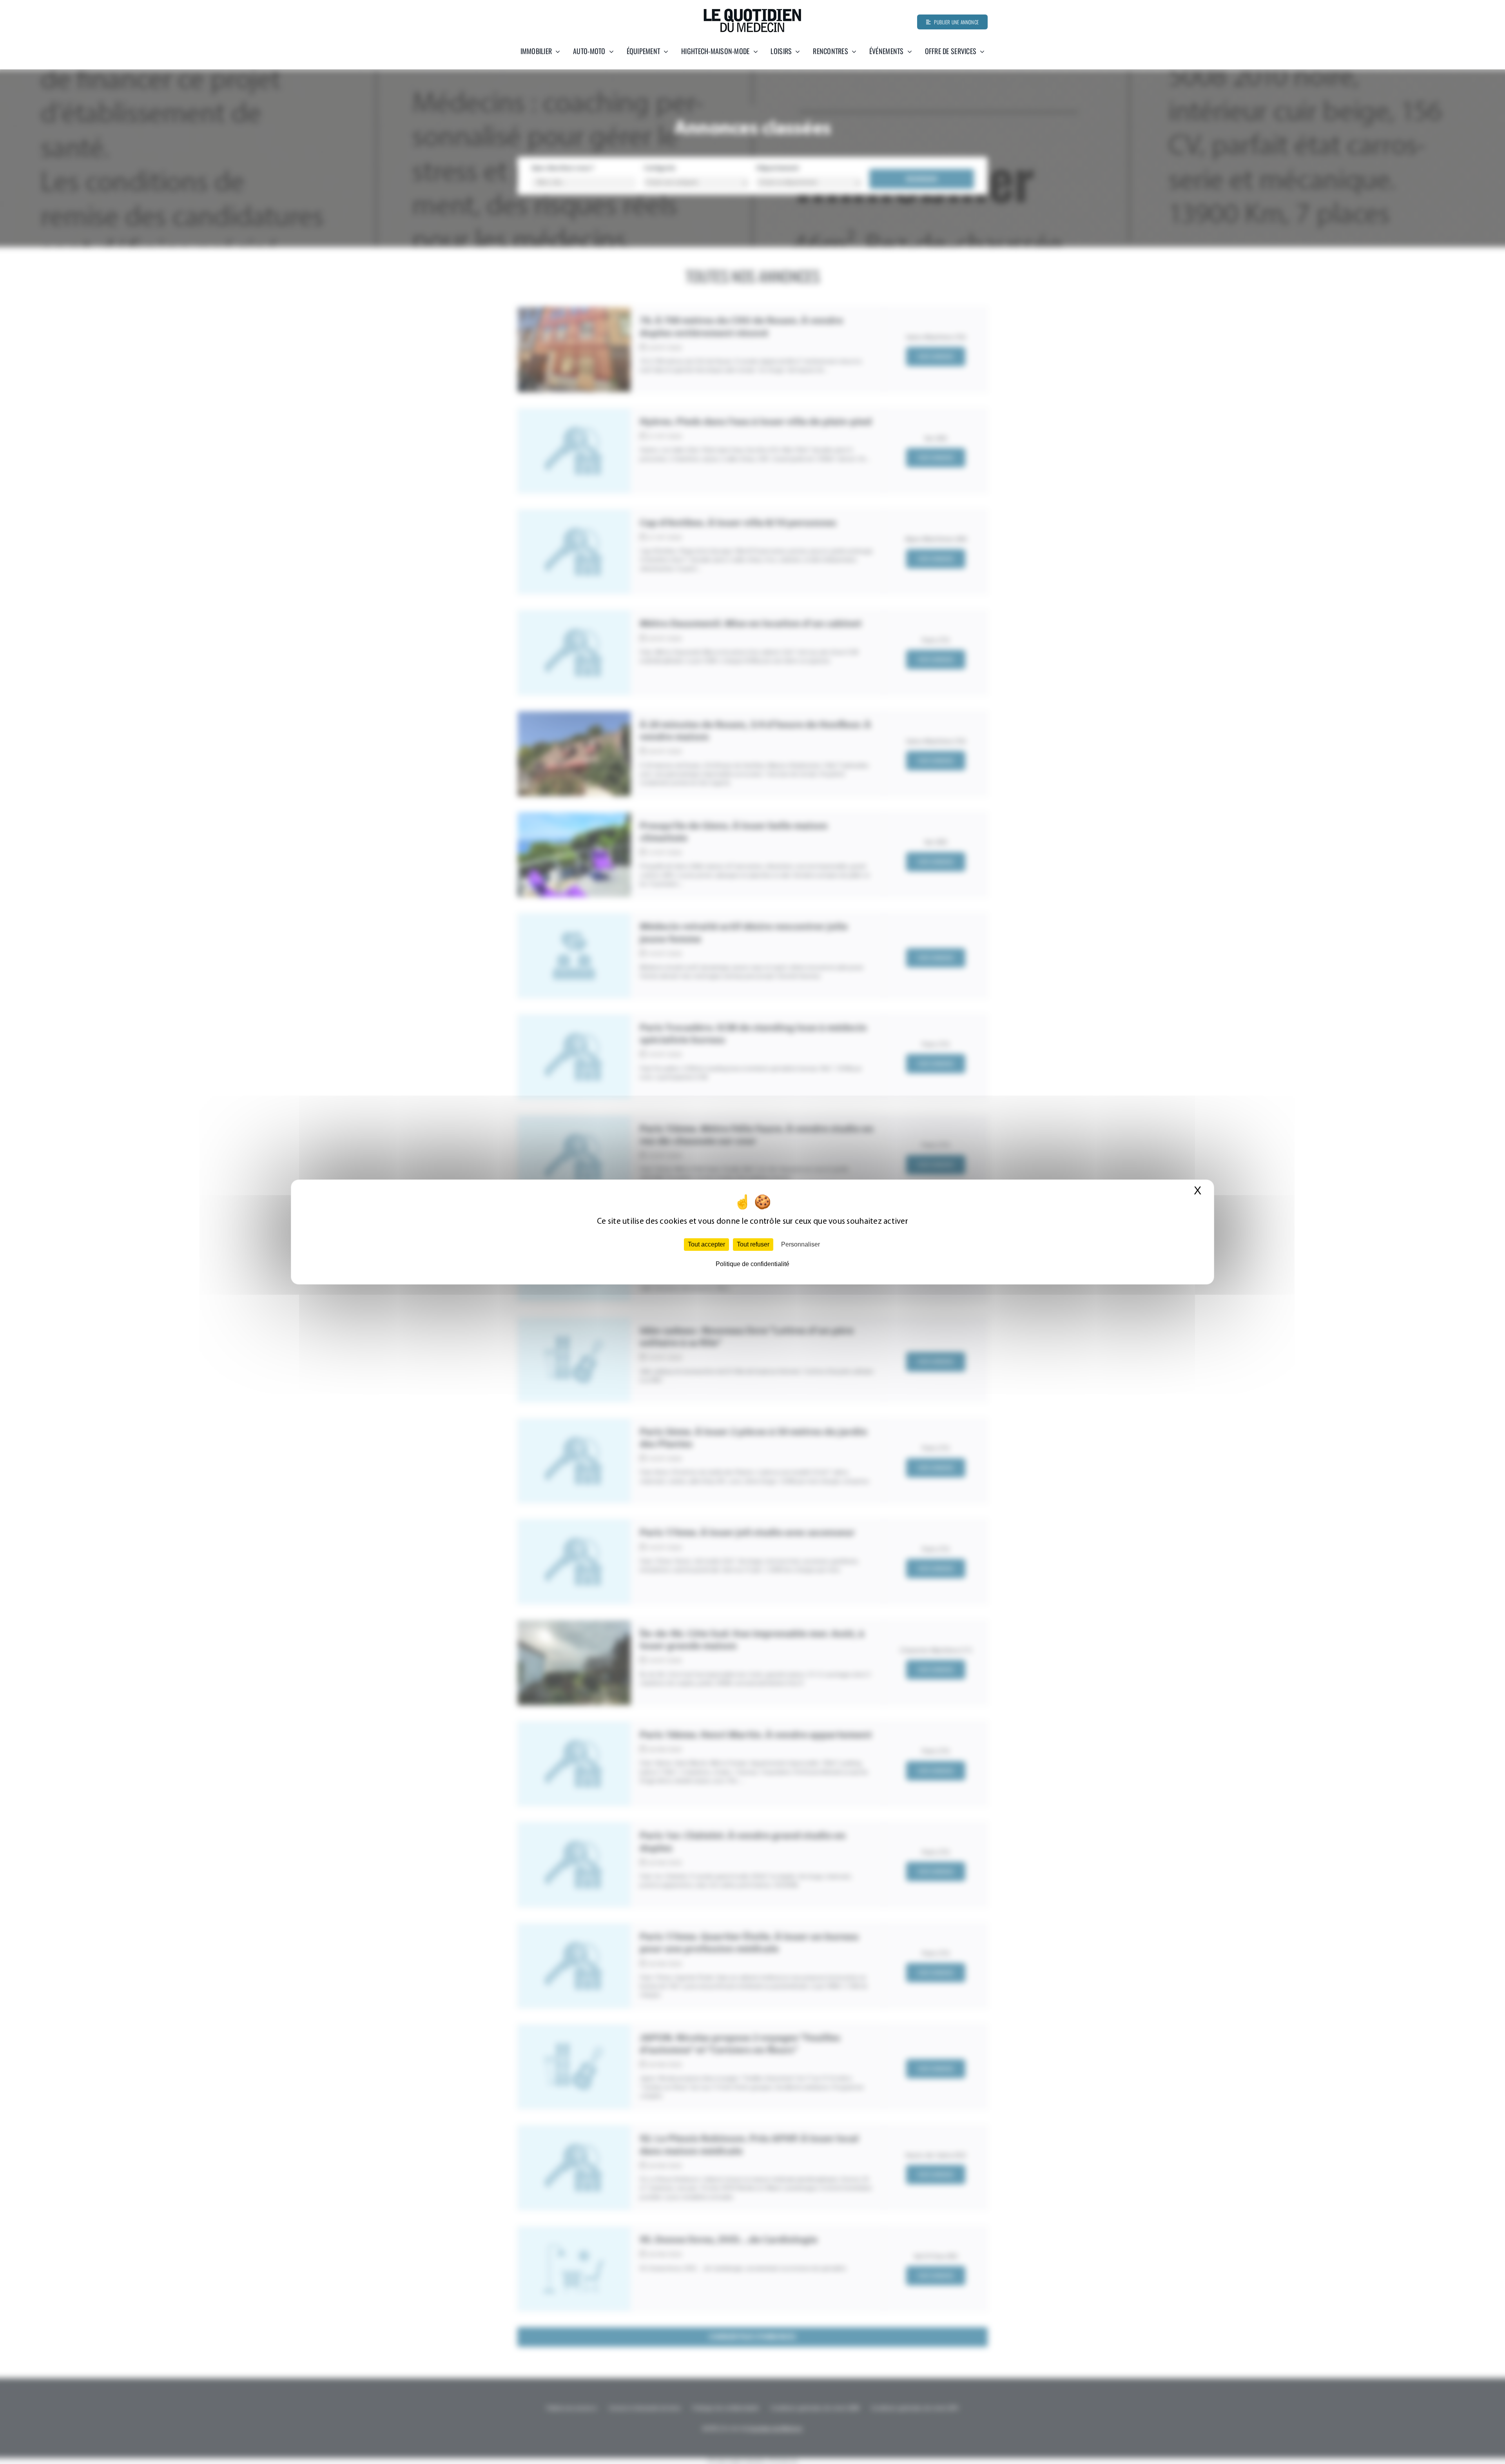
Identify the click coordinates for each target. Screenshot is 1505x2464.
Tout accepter (706, 1244)
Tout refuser (753, 1244)
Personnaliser (801, 1244)
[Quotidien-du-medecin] (752, 11)
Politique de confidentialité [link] (752, 1264)
